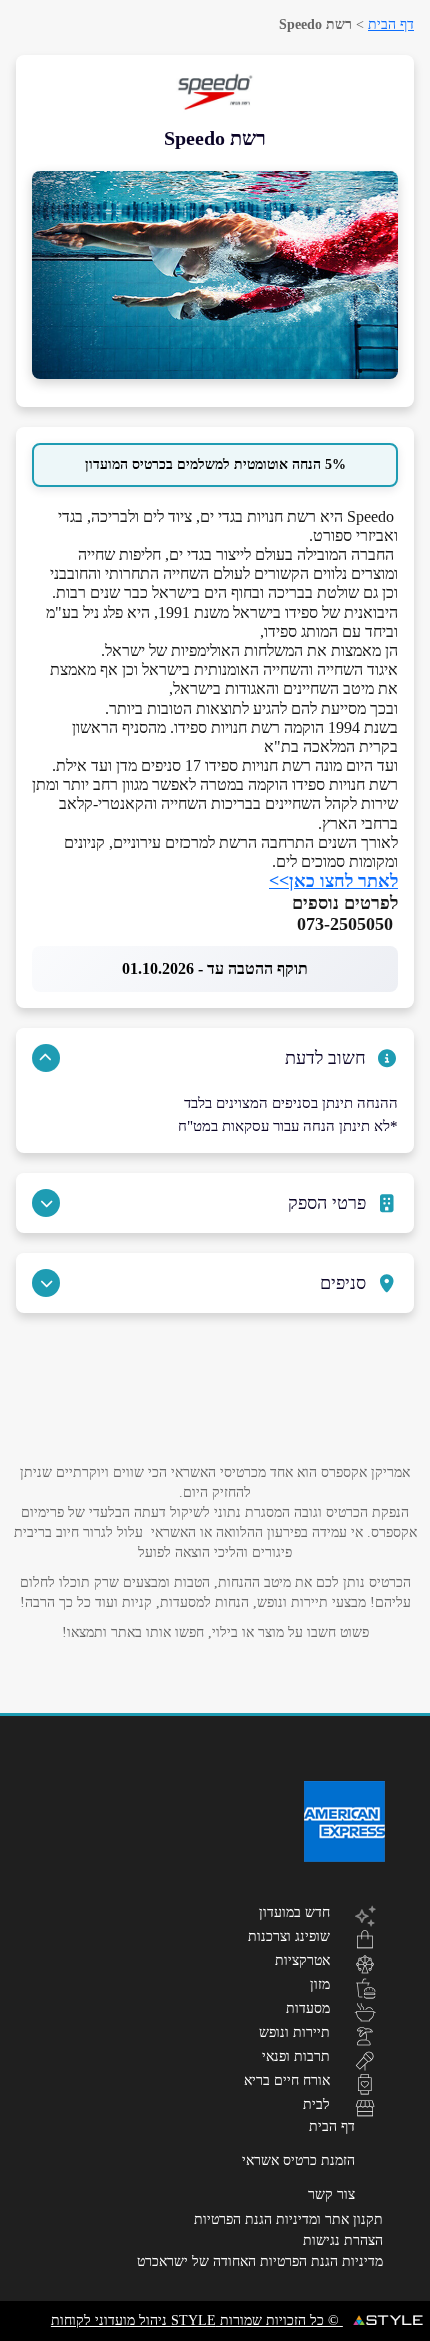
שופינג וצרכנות (289, 1936)
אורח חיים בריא (287, 2080)
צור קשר (331, 2194)
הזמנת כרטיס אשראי (298, 2160)
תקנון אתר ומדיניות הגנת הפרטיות (288, 2219)
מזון (320, 1984)
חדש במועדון (294, 1912)
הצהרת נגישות (343, 2240)
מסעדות (308, 2008)
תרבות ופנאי (296, 2056)
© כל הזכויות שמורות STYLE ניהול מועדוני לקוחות (197, 2320)
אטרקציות (302, 1960)
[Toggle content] (46, 1058)
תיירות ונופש (294, 2032)
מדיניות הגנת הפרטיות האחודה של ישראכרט (260, 2261)
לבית (316, 2104)
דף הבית (391, 24)
